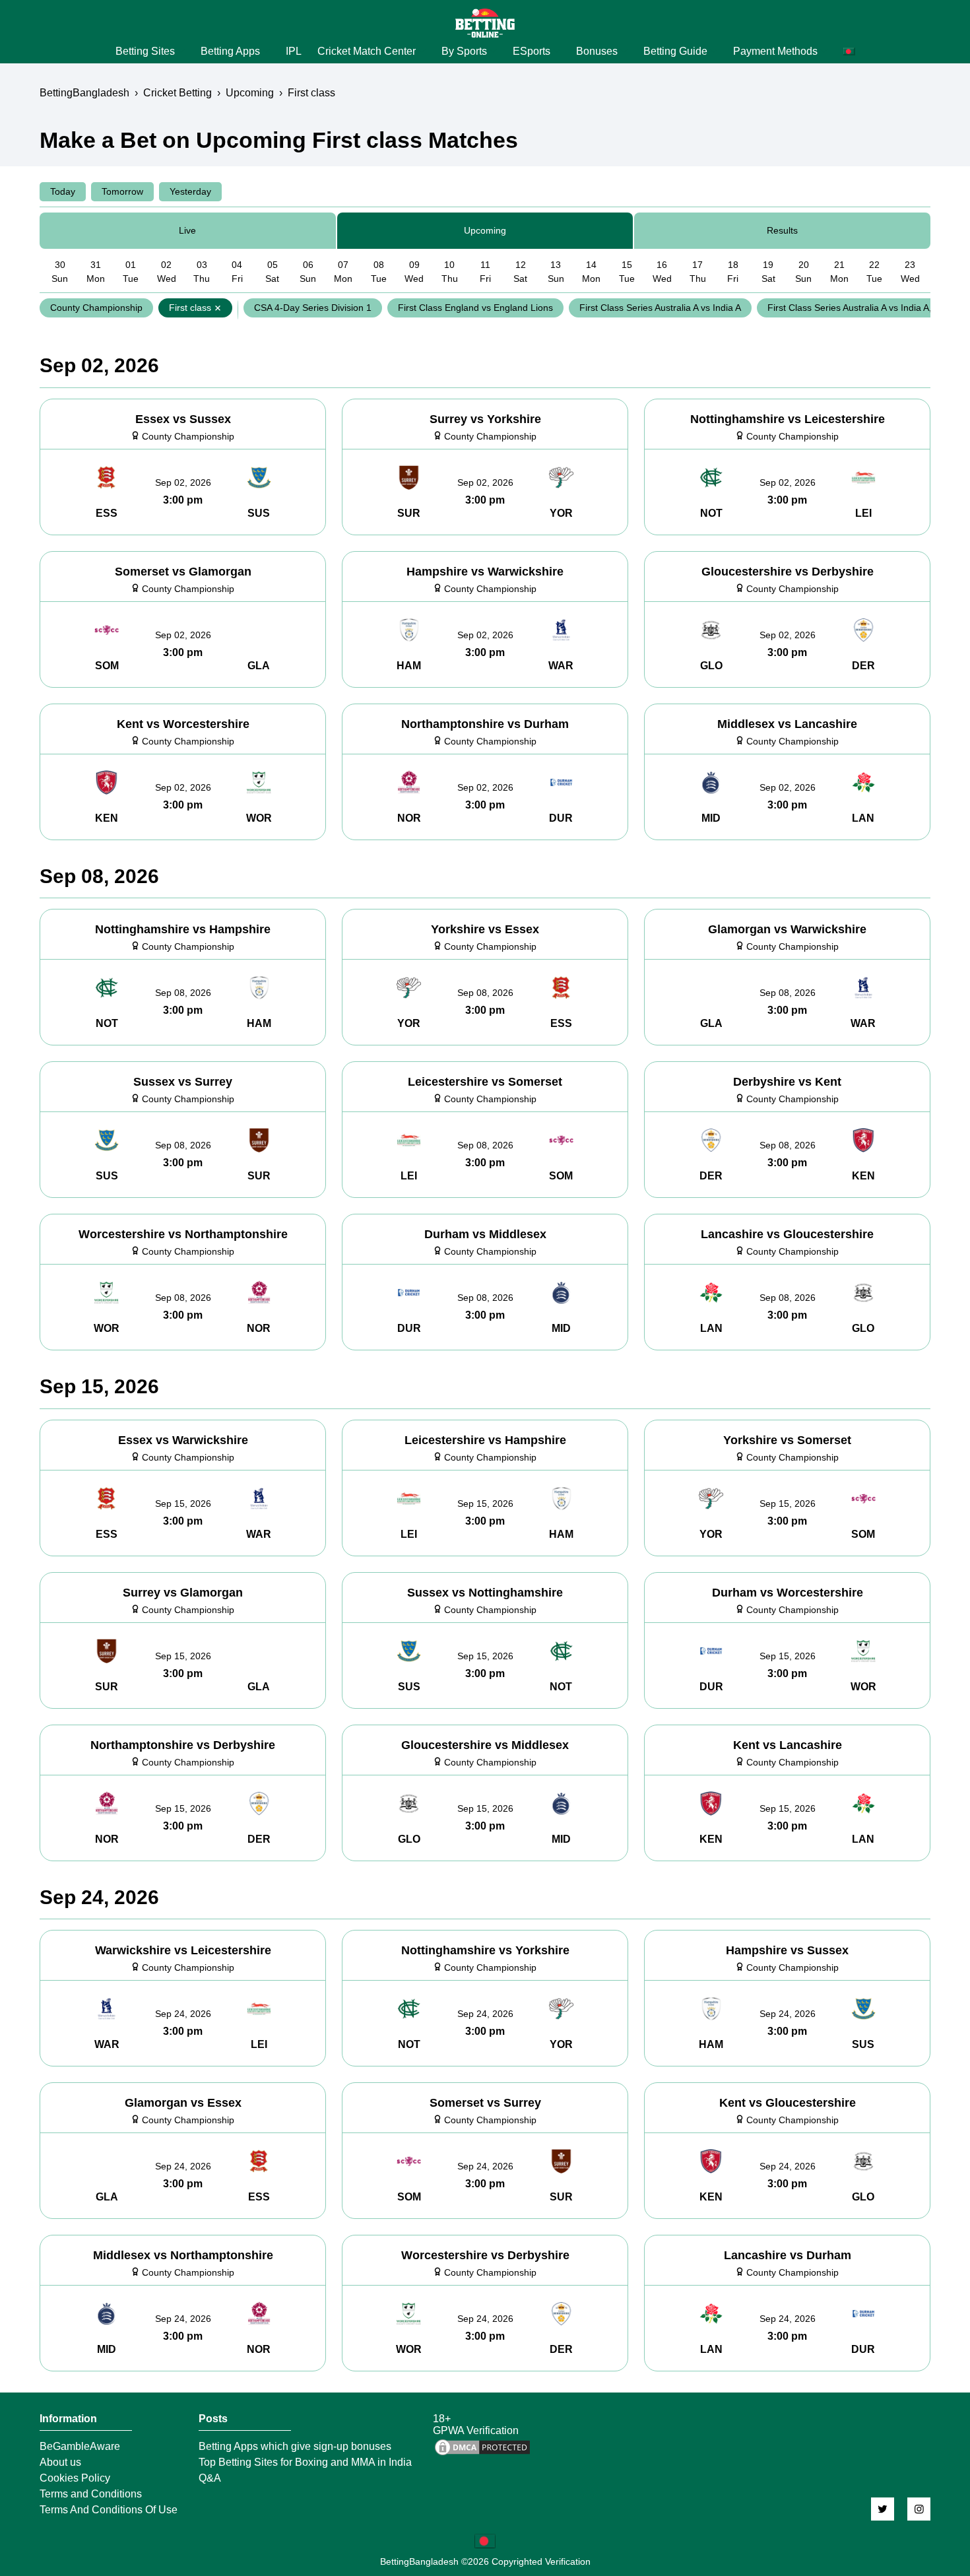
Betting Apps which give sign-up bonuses (295, 2447)
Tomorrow (122, 191)
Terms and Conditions (91, 2494)
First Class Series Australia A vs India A (660, 308)
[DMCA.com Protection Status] (482, 2454)
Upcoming (485, 230)
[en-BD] (485, 2541)
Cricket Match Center (367, 51)
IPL (294, 51)
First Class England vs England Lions (475, 308)
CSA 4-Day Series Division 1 (313, 308)
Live (187, 230)
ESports (532, 51)
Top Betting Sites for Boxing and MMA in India (305, 2462)
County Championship (96, 308)
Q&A (210, 2478)
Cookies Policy (75, 2478)
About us (60, 2462)
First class (190, 308)
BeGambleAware (80, 2447)
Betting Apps (230, 51)
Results (782, 230)
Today (63, 191)
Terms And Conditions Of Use (109, 2510)
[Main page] (485, 23)
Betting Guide (675, 51)
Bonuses (597, 51)
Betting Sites (145, 51)
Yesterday (190, 191)
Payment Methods (775, 51)
